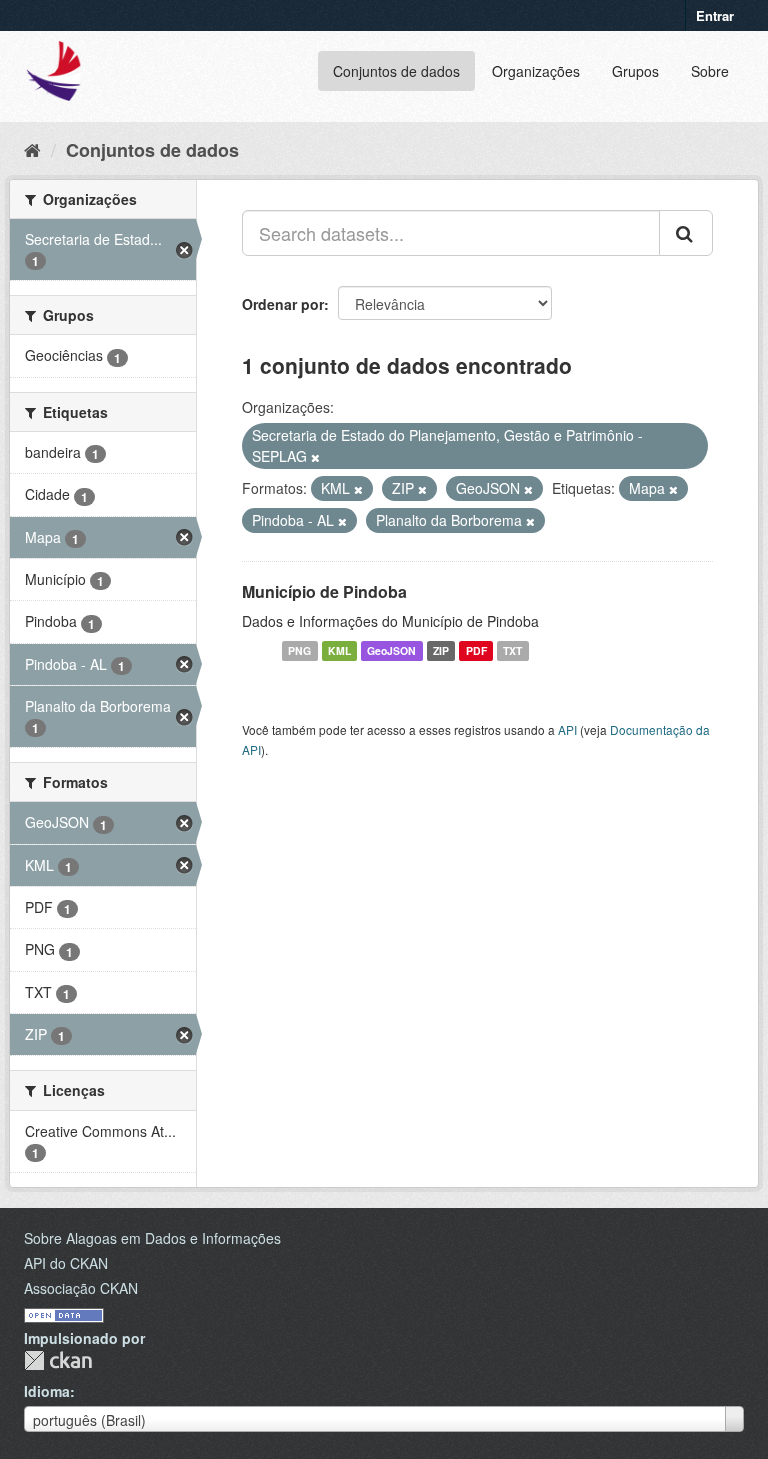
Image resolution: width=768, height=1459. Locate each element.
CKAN (58, 1360)
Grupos (635, 71)
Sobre (710, 71)
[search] (686, 233)
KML (339, 650)
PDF (476, 650)
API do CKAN (66, 1263)
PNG (299, 650)
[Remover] (315, 457)
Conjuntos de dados (396, 71)
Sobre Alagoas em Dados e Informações (152, 1238)
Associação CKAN (81, 1288)
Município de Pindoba (324, 591)
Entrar (715, 15)
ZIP (441, 650)
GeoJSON (391, 650)
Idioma (47, 1391)
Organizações (536, 71)
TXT (512, 650)
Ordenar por (283, 304)
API (567, 729)
